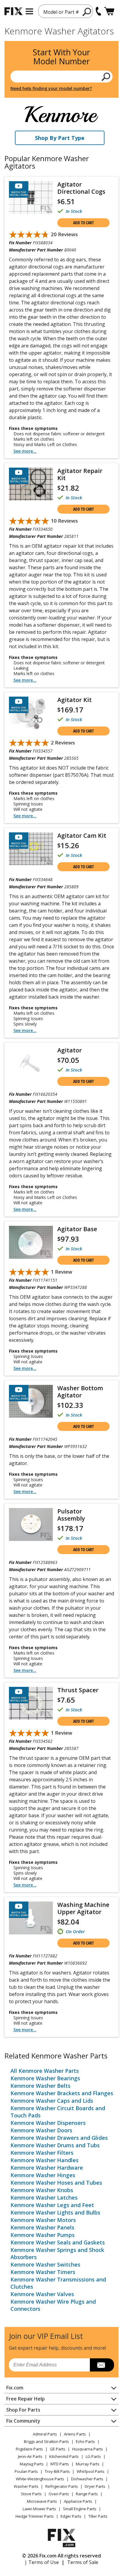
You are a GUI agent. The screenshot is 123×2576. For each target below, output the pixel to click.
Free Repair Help (26, 2399)
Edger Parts (71, 2516)
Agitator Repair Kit (80, 474)
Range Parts (87, 2494)
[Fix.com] (13, 11)
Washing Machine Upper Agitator (83, 1908)
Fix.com (15, 2388)
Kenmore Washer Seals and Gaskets (58, 2242)
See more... (25, 451)
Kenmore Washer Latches (44, 2197)
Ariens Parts (75, 2434)
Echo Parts (85, 2441)
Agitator (70, 1050)
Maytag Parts (32, 2464)
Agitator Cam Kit (82, 835)
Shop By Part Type (60, 138)
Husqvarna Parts (88, 2449)
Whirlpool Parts (91, 2471)
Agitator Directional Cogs (81, 188)
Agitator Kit (74, 700)
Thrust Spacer (78, 1690)
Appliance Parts (78, 2501)
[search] (87, 12)
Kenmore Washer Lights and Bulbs (55, 2212)
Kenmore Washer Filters (42, 2153)
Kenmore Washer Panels (42, 2227)
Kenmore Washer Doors (41, 2130)
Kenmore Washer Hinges (43, 2175)
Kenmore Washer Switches (45, 2264)
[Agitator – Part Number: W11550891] (31, 1063)
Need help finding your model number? (51, 88)
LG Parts (93, 2456)
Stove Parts (31, 2494)
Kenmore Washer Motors (43, 2220)
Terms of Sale (83, 2562)
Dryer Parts (95, 2486)
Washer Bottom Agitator (80, 1392)
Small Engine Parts (80, 2509)
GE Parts (58, 2449)
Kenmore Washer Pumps (43, 2235)
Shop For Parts (23, 2410)
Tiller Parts (98, 2516)
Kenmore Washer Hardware (47, 2168)
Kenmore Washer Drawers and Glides (59, 2138)
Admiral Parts (45, 2434)
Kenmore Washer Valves (42, 2294)
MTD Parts (60, 2464)
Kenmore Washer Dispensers (48, 2123)
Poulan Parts (26, 2471)
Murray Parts (88, 2464)
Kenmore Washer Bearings (45, 2078)
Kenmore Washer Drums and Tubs (55, 2145)
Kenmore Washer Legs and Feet (52, 2205)
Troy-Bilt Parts (57, 2471)
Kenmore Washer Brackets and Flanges (62, 2093)
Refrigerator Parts (62, 2486)
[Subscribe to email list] (102, 2365)
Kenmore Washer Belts (40, 2086)
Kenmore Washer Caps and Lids (52, 2101)
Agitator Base (77, 1229)
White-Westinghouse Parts (40, 2479)
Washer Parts (26, 2486)
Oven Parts (59, 2494)
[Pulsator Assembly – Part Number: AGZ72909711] (31, 1524)
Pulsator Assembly (71, 1515)
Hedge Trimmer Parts (35, 2516)
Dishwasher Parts (87, 2479)
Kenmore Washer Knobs (42, 2190)
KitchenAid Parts (64, 2456)
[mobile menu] (29, 11)
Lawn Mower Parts (39, 2509)
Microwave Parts (42, 2501)
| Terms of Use (42, 2562)
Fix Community (23, 2421)
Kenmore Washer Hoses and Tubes (56, 2183)
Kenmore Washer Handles (44, 2160)
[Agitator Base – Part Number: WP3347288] (31, 1242)
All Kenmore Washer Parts (45, 2071)
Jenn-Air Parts (30, 2456)
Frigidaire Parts (29, 2449)
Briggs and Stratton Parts (46, 2441)
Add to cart (83, 223)
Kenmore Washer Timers (43, 2272)
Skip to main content (62, 32)
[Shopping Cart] (109, 11)
